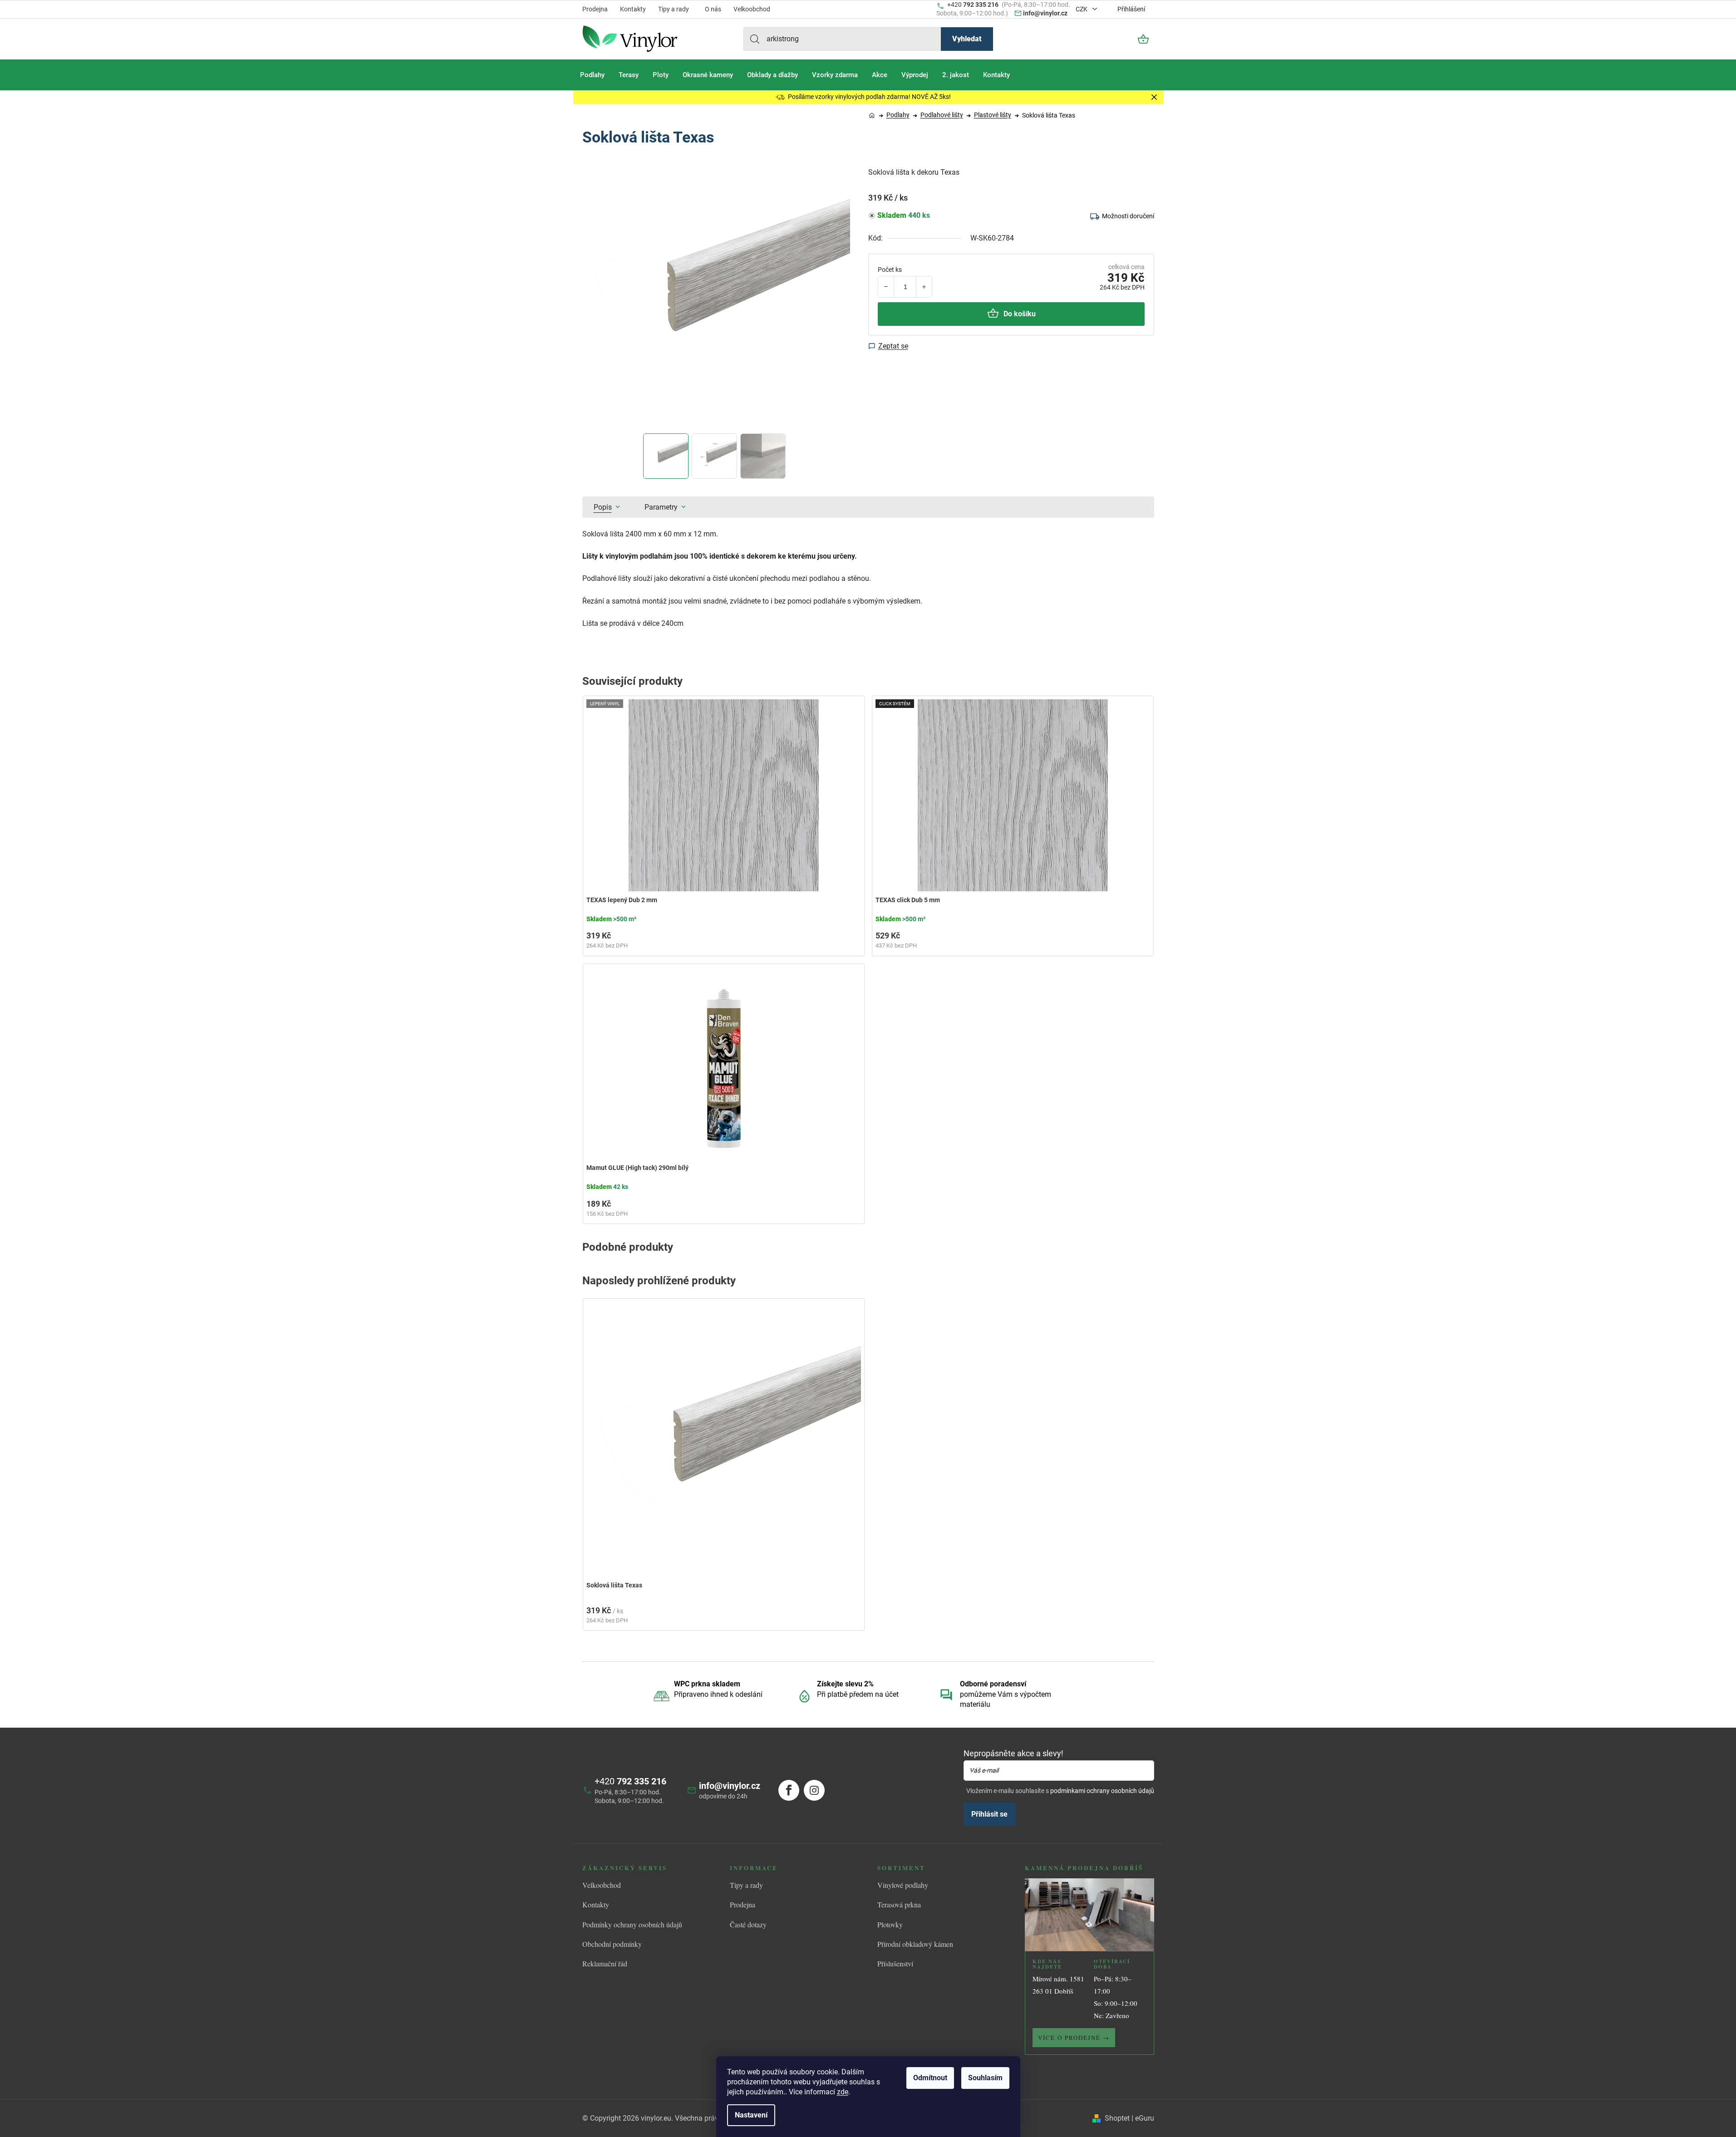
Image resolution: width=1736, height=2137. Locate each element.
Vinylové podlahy (903, 1885)
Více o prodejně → (1074, 2038)
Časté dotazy (748, 1924)
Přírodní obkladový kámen (915, 1944)
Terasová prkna (899, 1904)
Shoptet (1117, 2118)
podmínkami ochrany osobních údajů (1102, 1791)
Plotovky (890, 1924)
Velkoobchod (752, 9)
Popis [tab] (603, 507)
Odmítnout (930, 2078)
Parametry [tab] (661, 507)
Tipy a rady (674, 9)
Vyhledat (967, 39)
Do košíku (1020, 314)
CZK (1082, 9)
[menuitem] (592, 75)
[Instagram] (814, 1790)
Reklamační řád (605, 1963)
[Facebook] (789, 1790)
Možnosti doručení (1128, 216)
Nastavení (751, 2115)
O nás (713, 9)
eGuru (1145, 2118)
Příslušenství (895, 1963)
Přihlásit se (989, 1814)
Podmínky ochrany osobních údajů (632, 1924)
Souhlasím (985, 2078)
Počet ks (890, 270)
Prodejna (595, 9)
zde (843, 2092)
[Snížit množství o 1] (886, 287)
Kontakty (633, 9)
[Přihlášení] (1119, 39)
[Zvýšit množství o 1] (924, 287)
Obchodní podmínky (612, 1944)
